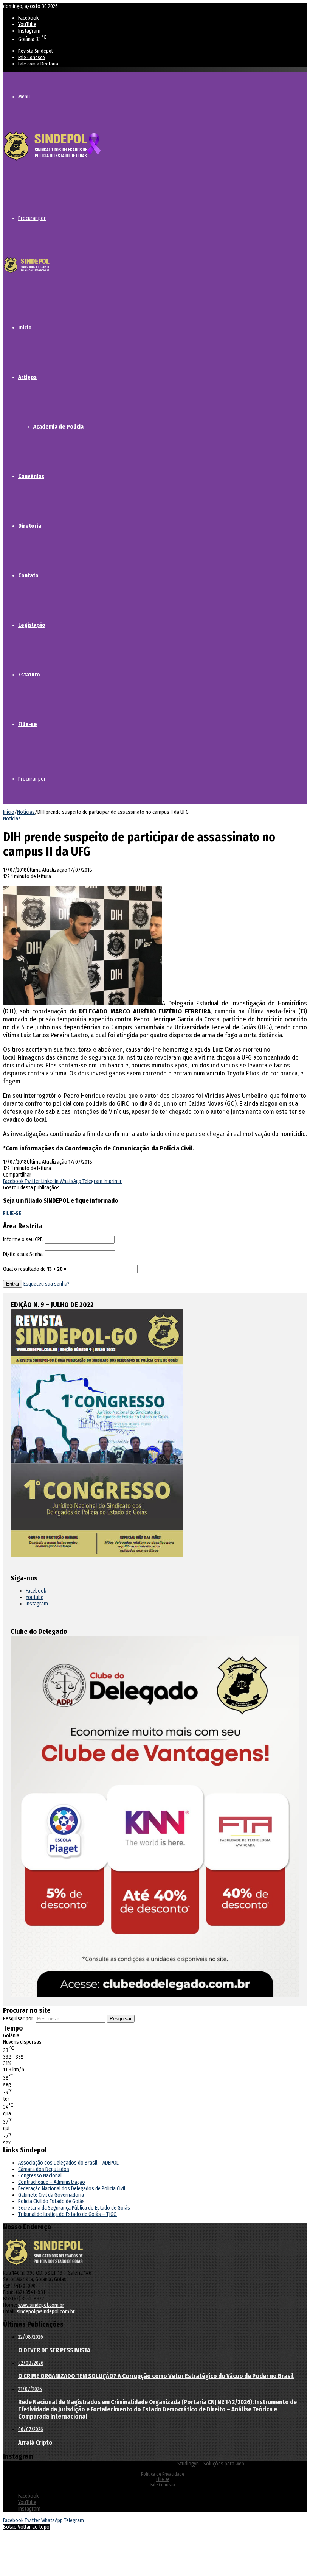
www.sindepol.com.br (41, 2305)
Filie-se (28, 724)
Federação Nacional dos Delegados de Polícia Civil (72, 2189)
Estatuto (29, 675)
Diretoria (30, 526)
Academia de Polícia (58, 427)
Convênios (31, 476)
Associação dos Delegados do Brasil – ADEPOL (68, 2163)
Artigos (27, 377)
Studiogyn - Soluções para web (211, 2464)
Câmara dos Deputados (44, 2169)
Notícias (26, 812)
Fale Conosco (32, 57)
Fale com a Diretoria (38, 64)
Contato (28, 575)
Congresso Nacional (40, 2176)
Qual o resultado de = (35, 1269)
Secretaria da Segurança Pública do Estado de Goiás (74, 2208)
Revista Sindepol (35, 51)
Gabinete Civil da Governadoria (51, 2195)
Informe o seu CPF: (23, 1240)
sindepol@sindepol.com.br (46, 2312)
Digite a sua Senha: (23, 1254)
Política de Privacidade (163, 2474)
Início (25, 327)
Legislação (32, 625)
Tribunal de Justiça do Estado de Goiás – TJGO (67, 2214)
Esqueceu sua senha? (46, 1284)
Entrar (13, 1284)
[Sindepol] (52, 161)
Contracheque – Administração (52, 2182)
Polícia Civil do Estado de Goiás (51, 2201)
